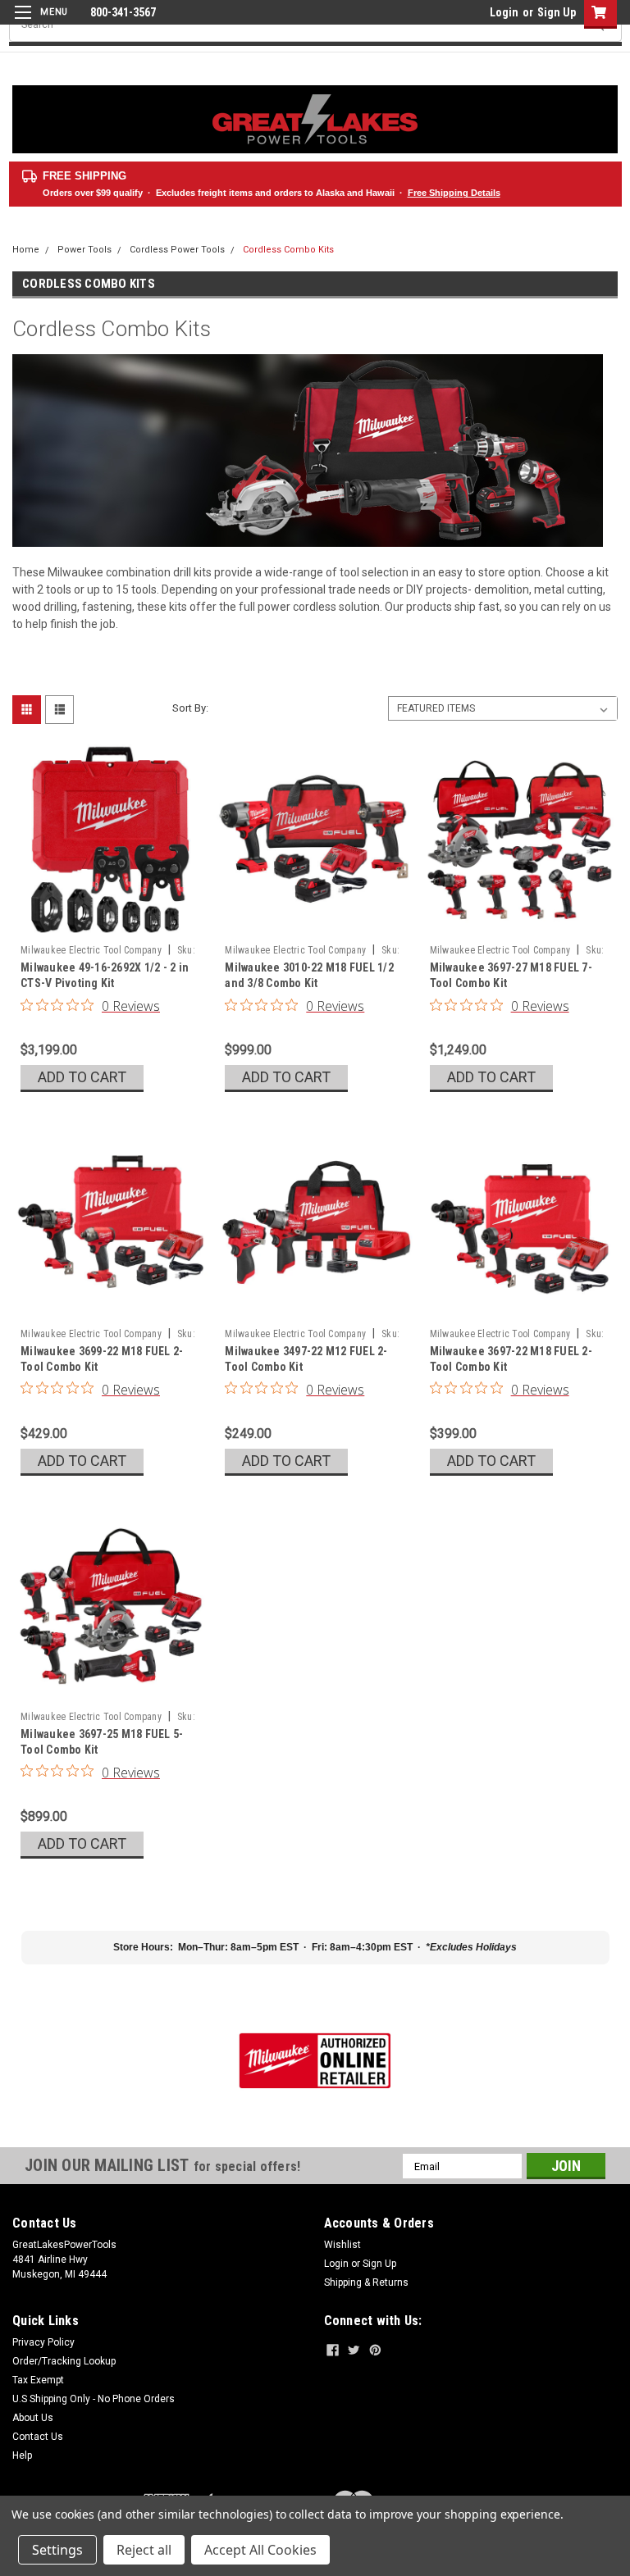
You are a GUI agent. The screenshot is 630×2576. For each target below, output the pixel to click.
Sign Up (557, 12)
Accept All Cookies (260, 2550)
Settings (57, 2550)
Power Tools (84, 250)
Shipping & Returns (366, 2282)
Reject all (144, 2550)
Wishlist (342, 2245)
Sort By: (190, 708)
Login (504, 12)
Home (26, 250)
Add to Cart (82, 1077)
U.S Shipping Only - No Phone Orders (94, 2399)
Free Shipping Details (454, 193)
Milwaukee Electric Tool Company (91, 950)
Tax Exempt (38, 2380)
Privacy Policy (43, 2342)
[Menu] (39, 23)
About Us (33, 2418)
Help (22, 2455)
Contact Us (38, 2437)
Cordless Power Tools (177, 250)
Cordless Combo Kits (288, 250)
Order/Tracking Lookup (64, 2361)
